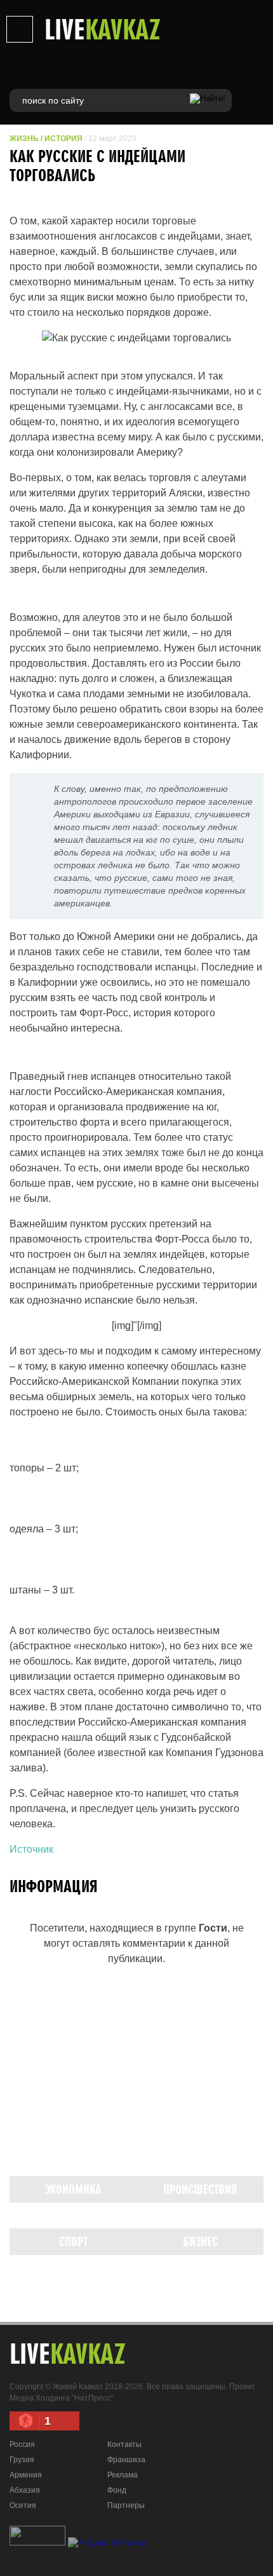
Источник (31, 1849)
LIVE (103, 29)
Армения (26, 2475)
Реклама (123, 2475)
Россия (22, 2444)
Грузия (22, 2460)
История (63, 139)
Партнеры (126, 2505)
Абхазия (25, 2490)
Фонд (117, 2490)
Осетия (23, 2505)
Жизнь (24, 139)
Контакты (124, 2444)
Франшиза (126, 2460)
